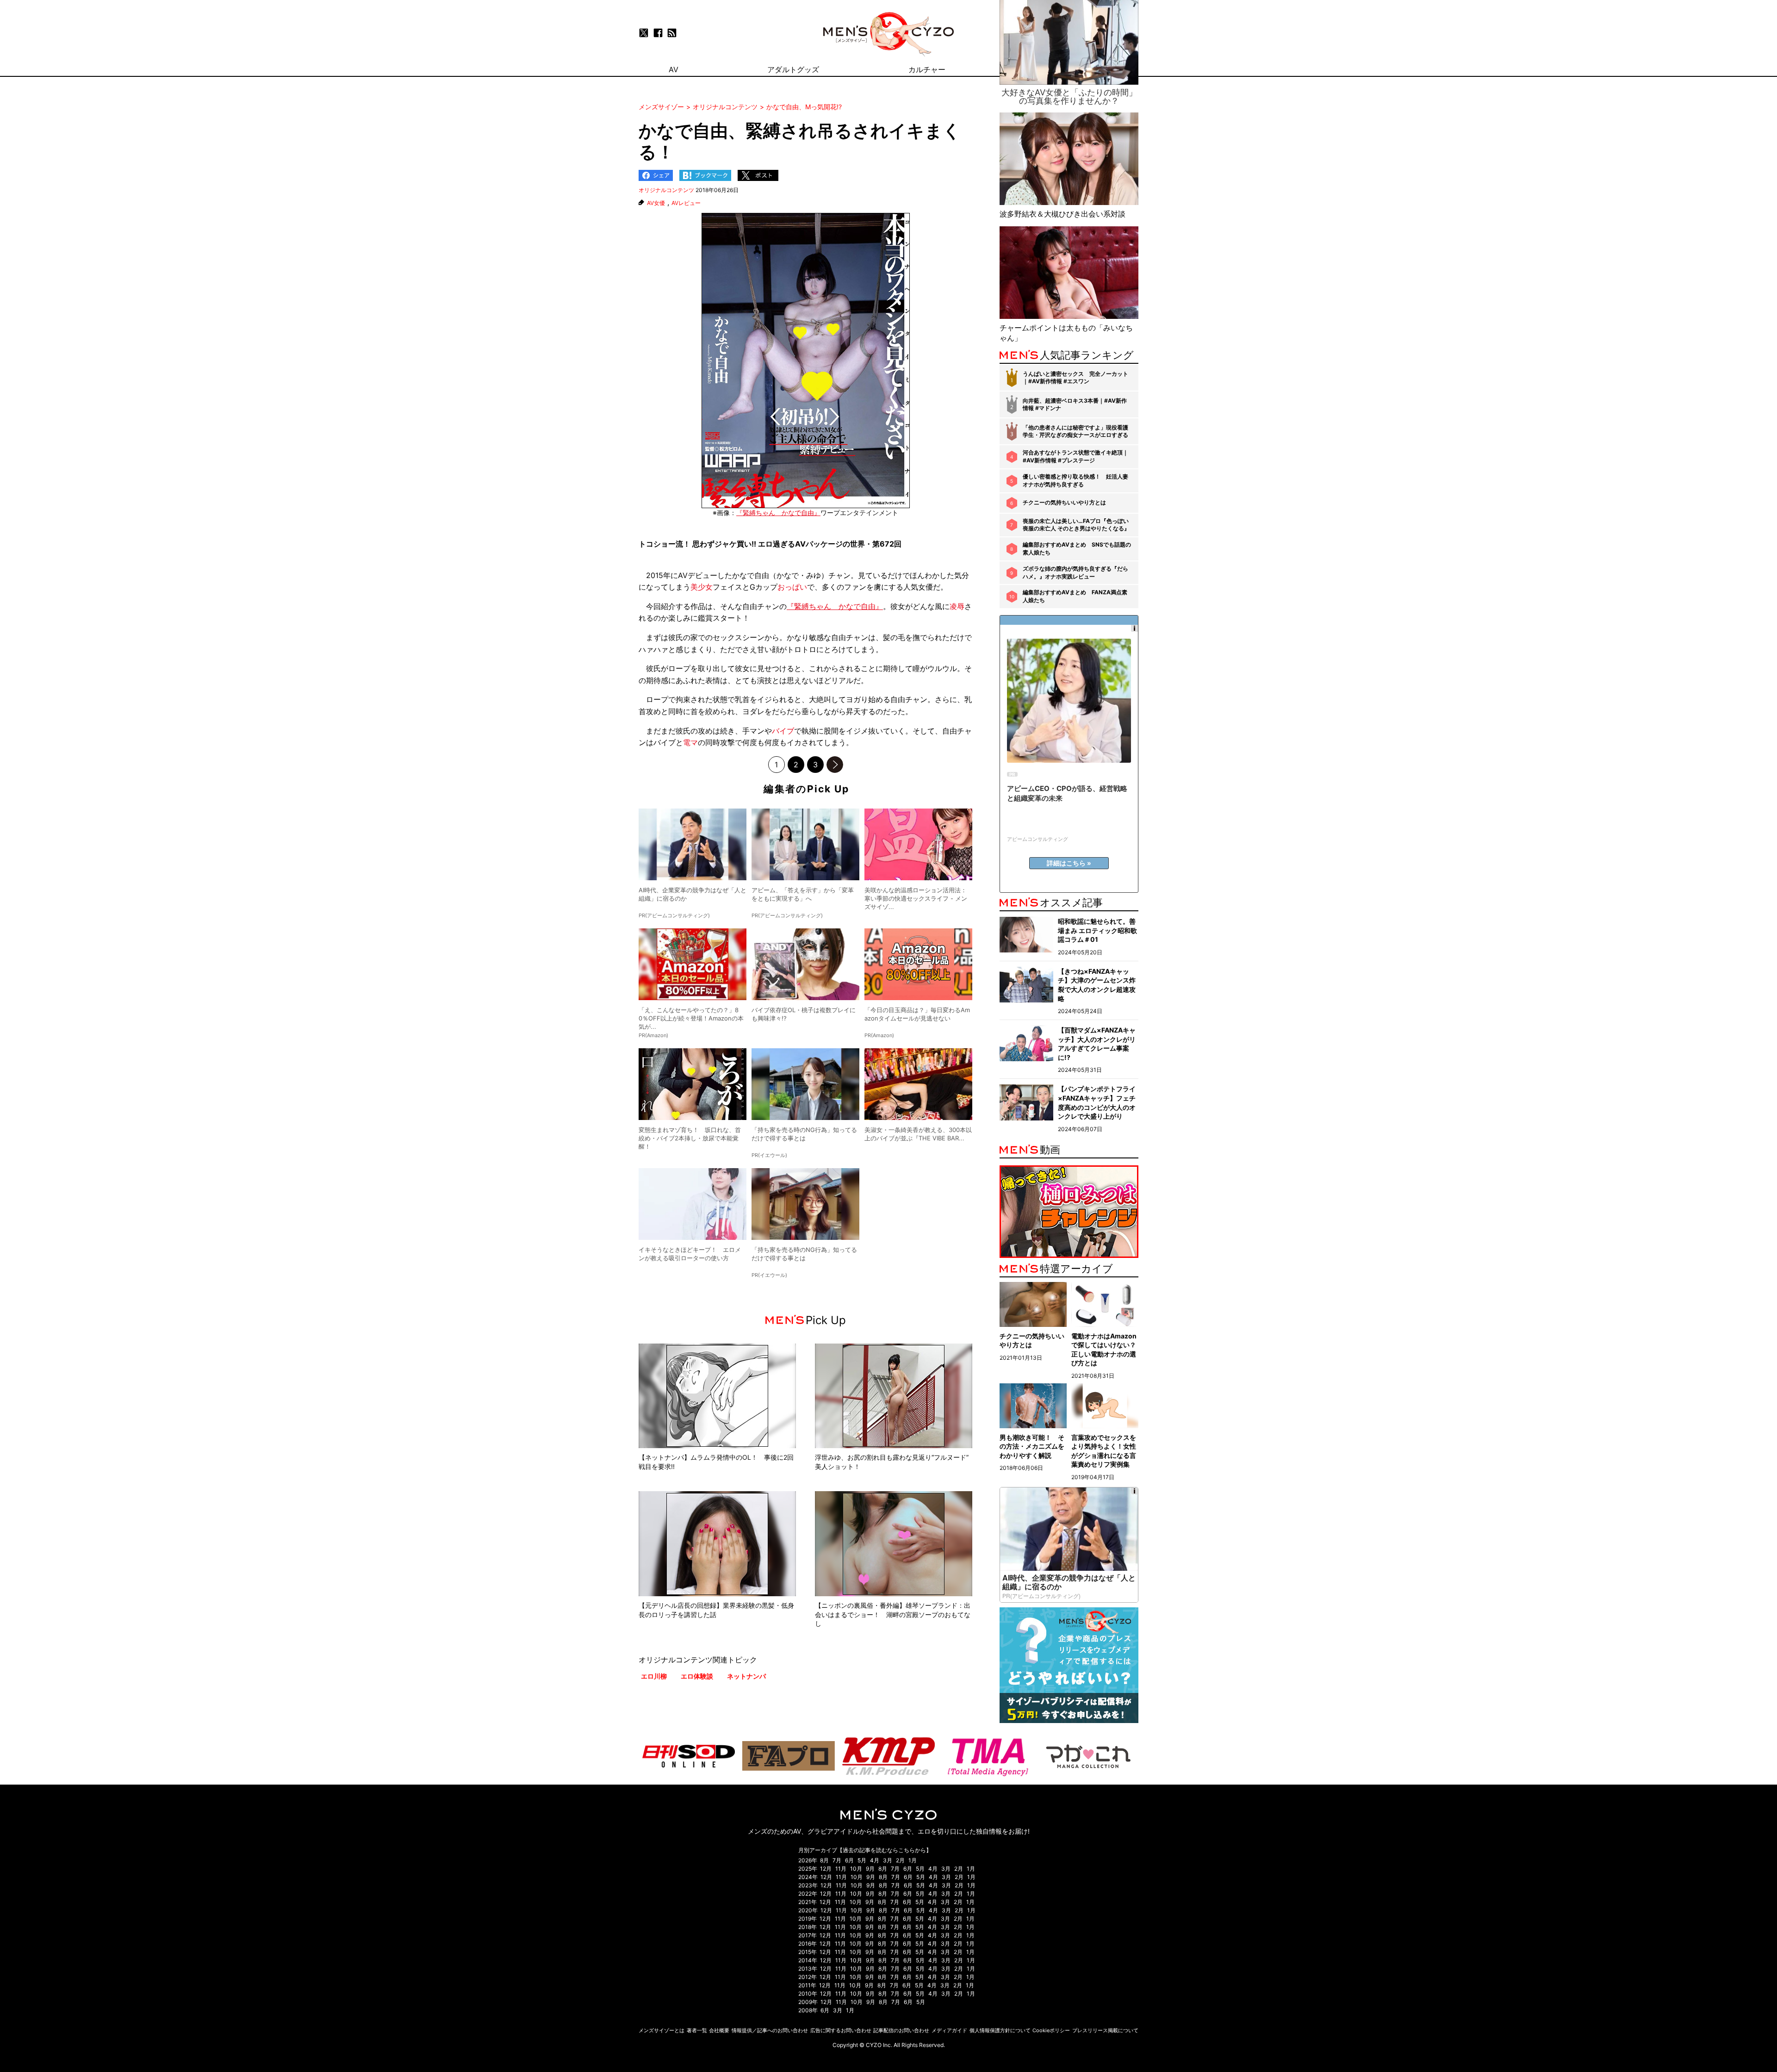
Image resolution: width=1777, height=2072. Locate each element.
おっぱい (792, 587)
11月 (841, 1869)
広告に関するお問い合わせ (841, 2030)
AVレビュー (686, 203)
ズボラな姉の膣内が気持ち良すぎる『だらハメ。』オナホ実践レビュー (1075, 572)
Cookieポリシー (1051, 2030)
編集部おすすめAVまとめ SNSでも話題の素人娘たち (1077, 548)
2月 (900, 1860)
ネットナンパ (746, 1676)
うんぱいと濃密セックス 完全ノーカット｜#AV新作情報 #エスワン (1075, 378)
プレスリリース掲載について (1105, 2030)
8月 (824, 1860)
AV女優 (656, 203)
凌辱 (957, 606)
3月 (888, 1860)
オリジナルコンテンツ (666, 190)
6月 (849, 1860)
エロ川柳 (654, 1676)
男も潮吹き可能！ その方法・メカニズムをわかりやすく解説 (1032, 1446)
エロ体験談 (697, 1676)
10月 (856, 1869)
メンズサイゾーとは (662, 2030)
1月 (913, 1860)
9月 (870, 1869)
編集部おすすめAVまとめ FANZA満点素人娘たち (1075, 596)
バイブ (783, 731)
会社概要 (719, 2030)
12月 (826, 1869)
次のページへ (835, 765)
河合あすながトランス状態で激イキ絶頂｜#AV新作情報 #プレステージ (1075, 456)
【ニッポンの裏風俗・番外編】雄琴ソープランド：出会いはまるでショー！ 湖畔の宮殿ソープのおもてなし (893, 1614)
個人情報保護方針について (1000, 2030)
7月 (837, 1860)
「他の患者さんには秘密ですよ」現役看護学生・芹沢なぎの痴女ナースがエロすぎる (1075, 431)
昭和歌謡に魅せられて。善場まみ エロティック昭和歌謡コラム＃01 (1097, 930)
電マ (690, 742)
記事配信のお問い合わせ (901, 2030)
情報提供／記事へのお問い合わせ (770, 2030)
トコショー (657, 544)
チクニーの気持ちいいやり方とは (1064, 502)
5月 (862, 1860)
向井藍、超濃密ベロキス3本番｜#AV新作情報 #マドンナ (1075, 404)
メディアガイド (949, 2030)
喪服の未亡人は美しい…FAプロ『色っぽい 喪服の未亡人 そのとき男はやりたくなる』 (1076, 525)
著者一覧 (697, 2030)
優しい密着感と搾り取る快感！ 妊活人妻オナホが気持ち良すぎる (1075, 480)
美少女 (702, 587)
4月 (875, 1860)
